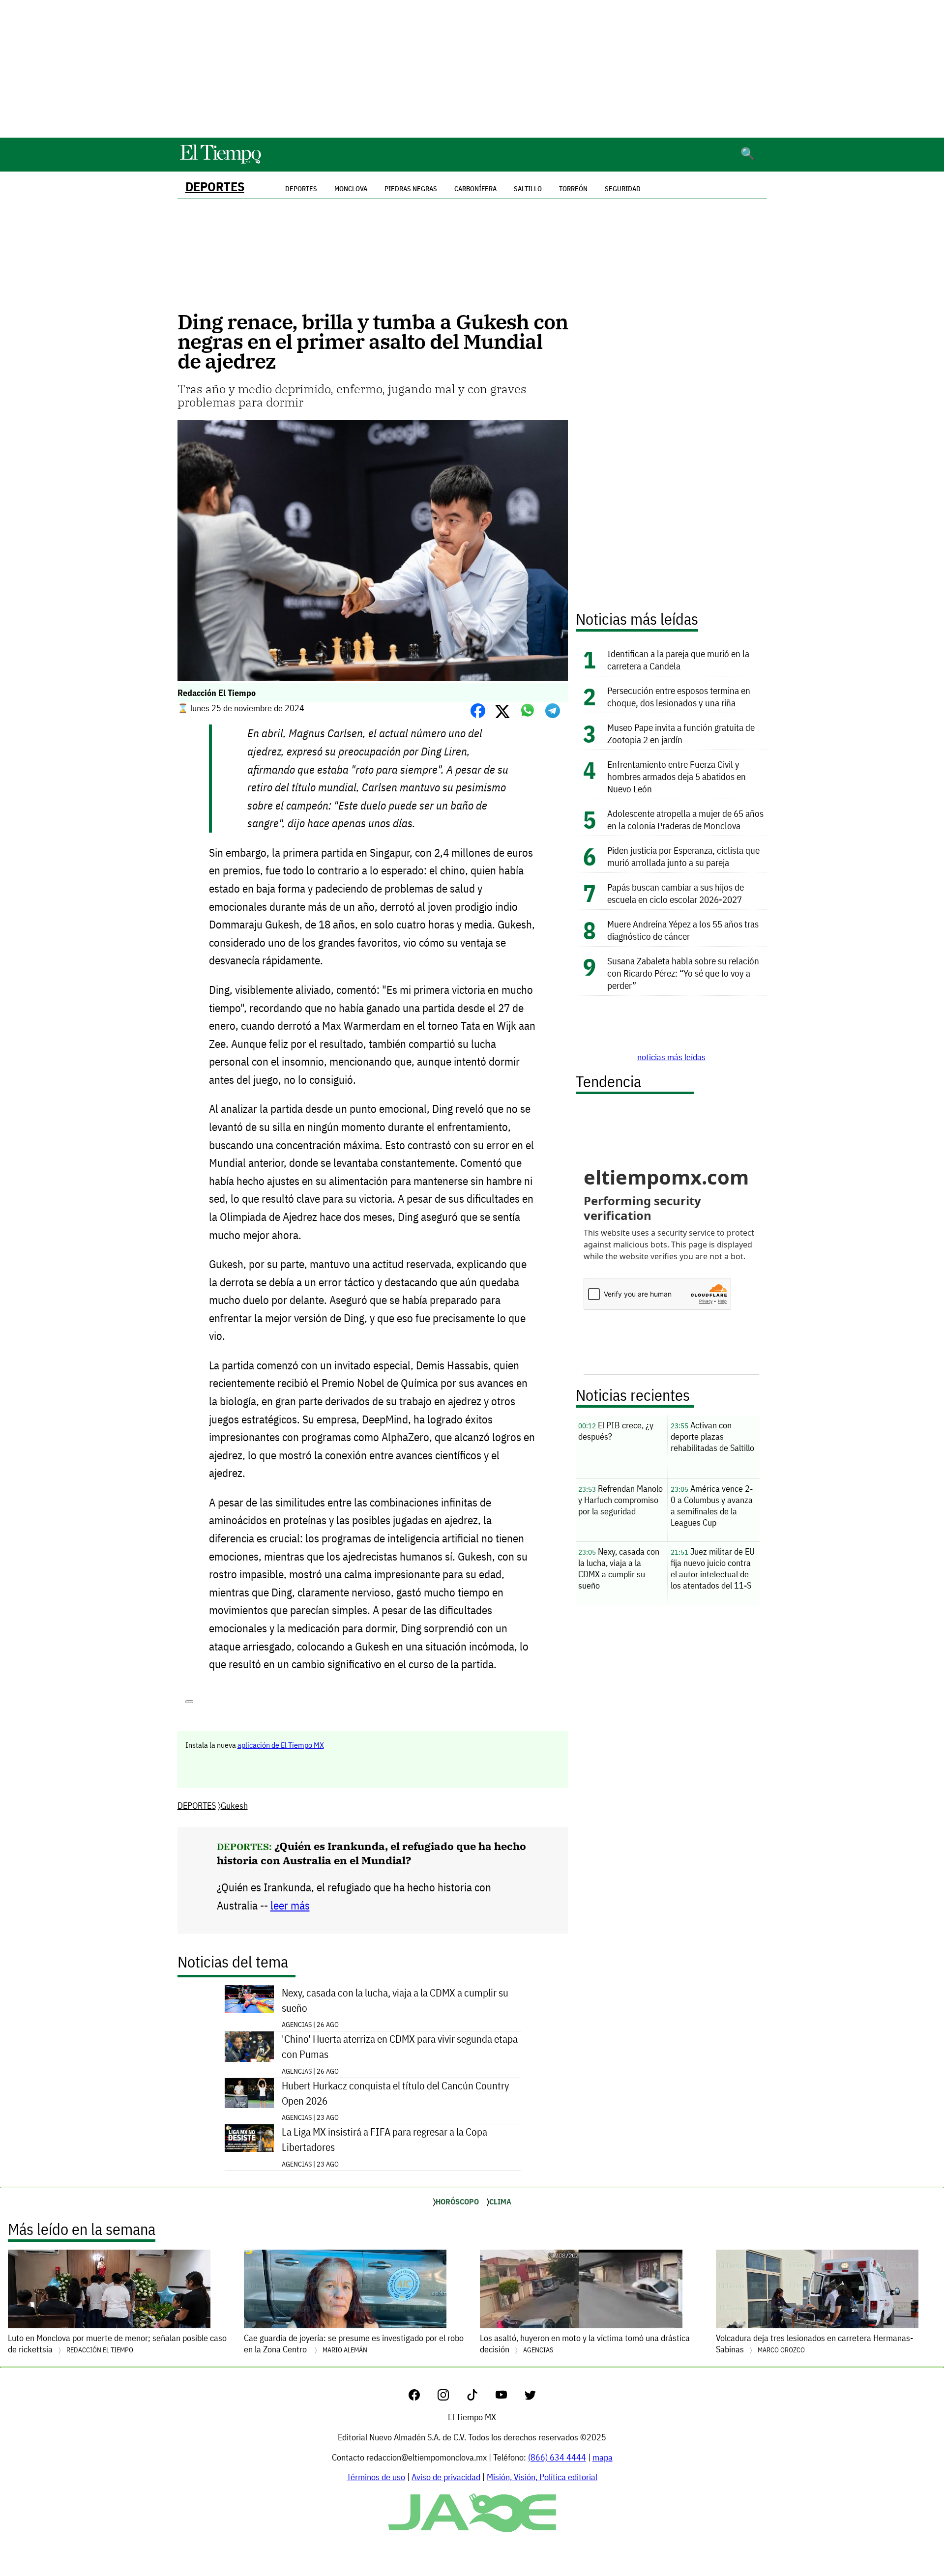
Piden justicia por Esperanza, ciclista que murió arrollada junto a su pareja (683, 856)
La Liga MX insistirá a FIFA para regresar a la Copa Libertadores (384, 2140)
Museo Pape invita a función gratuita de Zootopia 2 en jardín (681, 733)
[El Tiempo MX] (220, 162)
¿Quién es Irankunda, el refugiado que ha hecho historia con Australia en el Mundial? (371, 1853)
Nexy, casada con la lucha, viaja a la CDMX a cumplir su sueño (395, 2000)
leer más (290, 1905)
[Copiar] (189, 1702)
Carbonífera (475, 189)
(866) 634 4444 (557, 2457)
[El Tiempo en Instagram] (451, 2397)
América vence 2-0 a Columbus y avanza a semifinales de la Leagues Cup (712, 1505)
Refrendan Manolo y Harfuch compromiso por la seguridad (620, 1500)
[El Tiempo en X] (530, 2397)
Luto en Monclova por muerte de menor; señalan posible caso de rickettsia (117, 2344)
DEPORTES (215, 187)
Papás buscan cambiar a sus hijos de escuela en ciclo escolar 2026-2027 (676, 893)
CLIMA (500, 2201)
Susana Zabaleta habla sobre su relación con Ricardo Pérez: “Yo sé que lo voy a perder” (683, 973)
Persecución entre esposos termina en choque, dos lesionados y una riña (679, 696)
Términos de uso (376, 2477)
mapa (603, 2457)
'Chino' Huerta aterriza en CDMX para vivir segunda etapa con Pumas (400, 2047)
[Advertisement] (472, 69)
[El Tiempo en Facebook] (422, 2397)
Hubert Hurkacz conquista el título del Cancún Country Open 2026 (395, 2093)
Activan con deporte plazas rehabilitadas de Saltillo (712, 1436)
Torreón (573, 189)
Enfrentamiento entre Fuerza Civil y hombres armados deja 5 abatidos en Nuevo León (677, 776)
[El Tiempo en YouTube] (509, 2397)
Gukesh (234, 1806)
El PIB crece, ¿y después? (616, 1431)
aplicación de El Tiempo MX (281, 1745)
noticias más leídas (671, 1057)
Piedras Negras (411, 189)
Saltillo (528, 189)
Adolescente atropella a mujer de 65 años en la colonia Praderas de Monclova (685, 819)
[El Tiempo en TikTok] (480, 2397)
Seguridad (623, 189)
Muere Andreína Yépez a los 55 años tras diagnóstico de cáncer (683, 930)
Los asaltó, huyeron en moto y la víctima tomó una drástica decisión (585, 2344)
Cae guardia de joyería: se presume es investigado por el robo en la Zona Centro (354, 2344)
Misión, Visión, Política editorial (542, 2477)
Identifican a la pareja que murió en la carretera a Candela (678, 660)
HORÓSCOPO (457, 2201)
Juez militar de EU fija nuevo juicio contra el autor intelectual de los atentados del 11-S (713, 1568)
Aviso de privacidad (446, 2477)
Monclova (351, 189)
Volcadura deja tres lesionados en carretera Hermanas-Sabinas (814, 2344)
